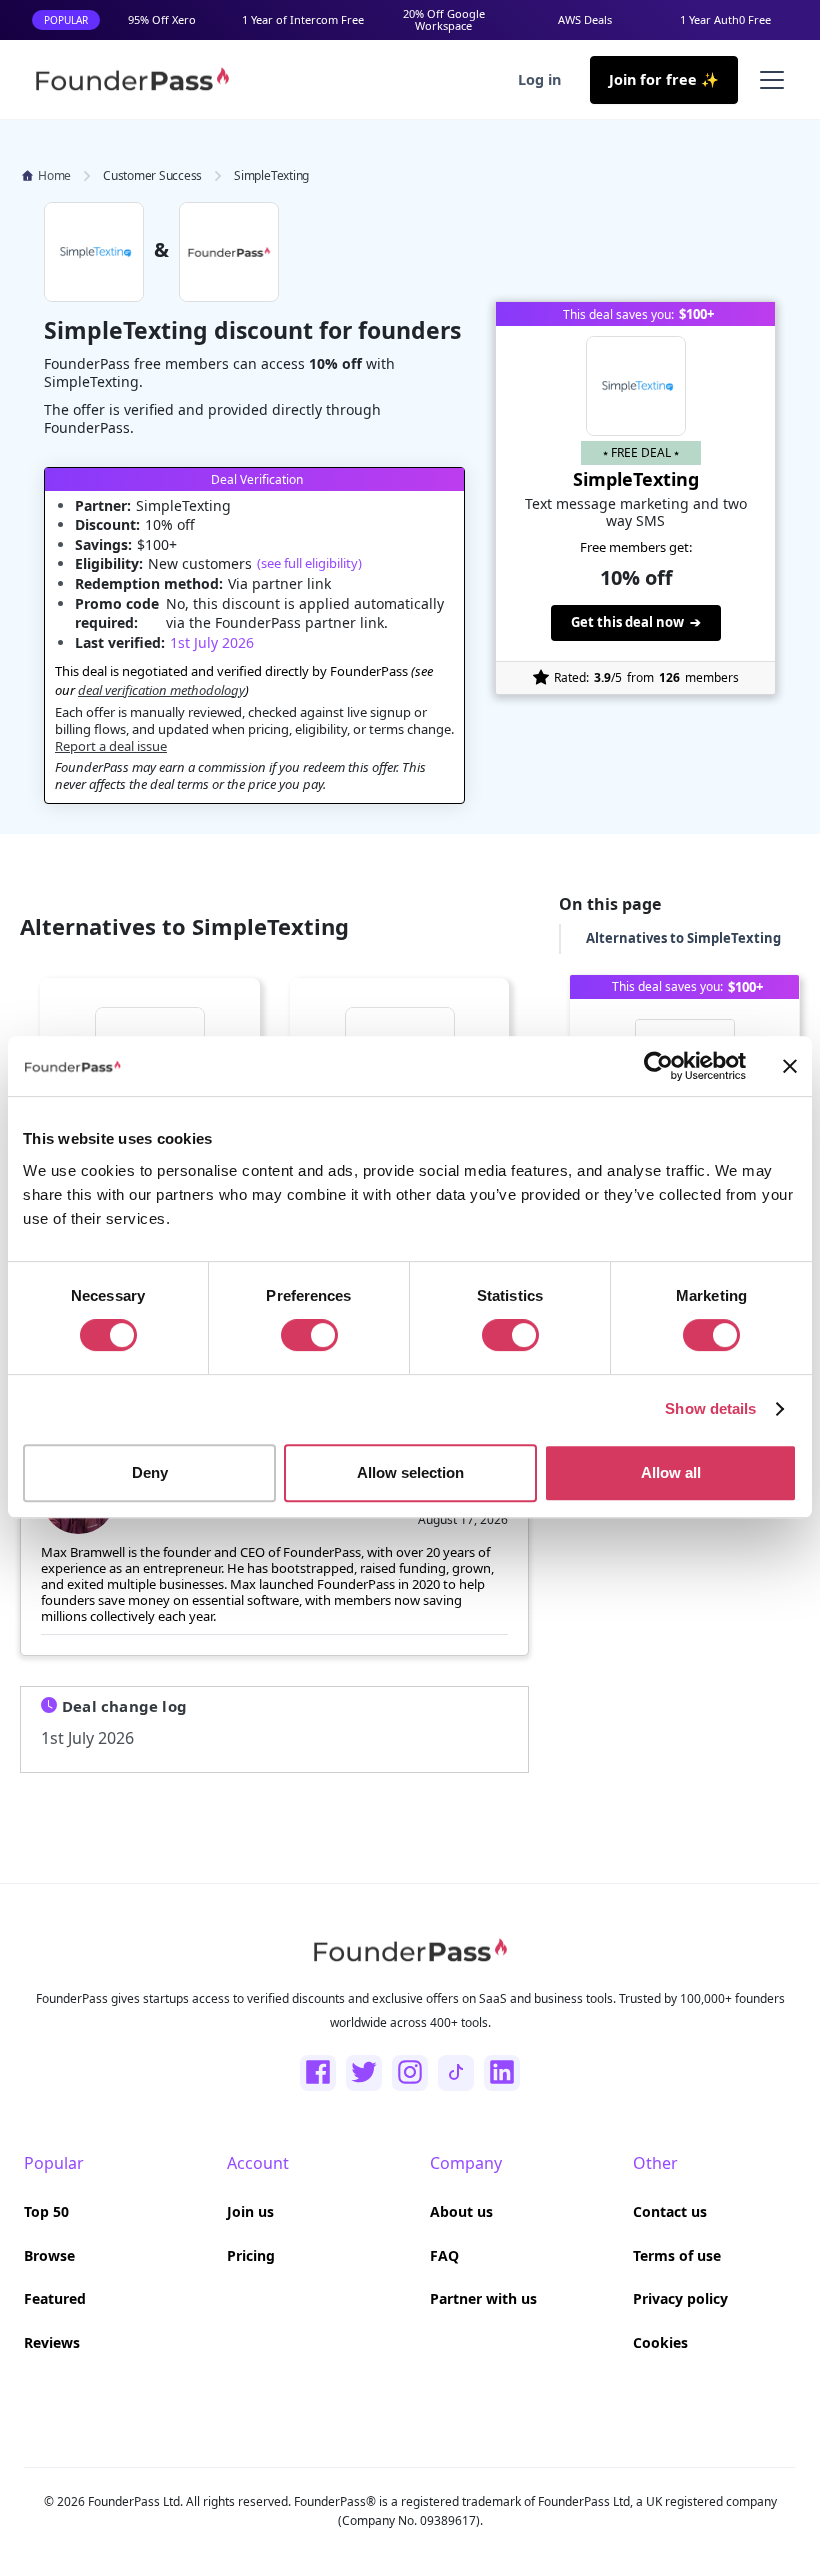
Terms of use (677, 2255)
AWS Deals (585, 19)
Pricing (251, 2255)
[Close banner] (790, 1066)
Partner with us (483, 2298)
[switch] (309, 1335)
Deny (150, 1472)
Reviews (52, 2342)
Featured (55, 2298)
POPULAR (66, 20)
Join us (250, 2211)
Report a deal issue (111, 746)
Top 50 (46, 2211)
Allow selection (410, 1472)
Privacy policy (680, 2298)
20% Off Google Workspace (444, 19)
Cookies (660, 2342)
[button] (768, 80)
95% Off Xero (162, 19)
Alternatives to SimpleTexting (683, 938)
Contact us (670, 2211)
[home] (132, 79)
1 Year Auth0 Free (725, 19)
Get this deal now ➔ (636, 622)
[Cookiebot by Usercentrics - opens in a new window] (658, 1066)
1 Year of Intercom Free (303, 19)
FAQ (444, 2255)
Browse (49, 2255)
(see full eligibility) (309, 563)
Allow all (671, 1472)
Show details (710, 1408)
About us (461, 2211)
